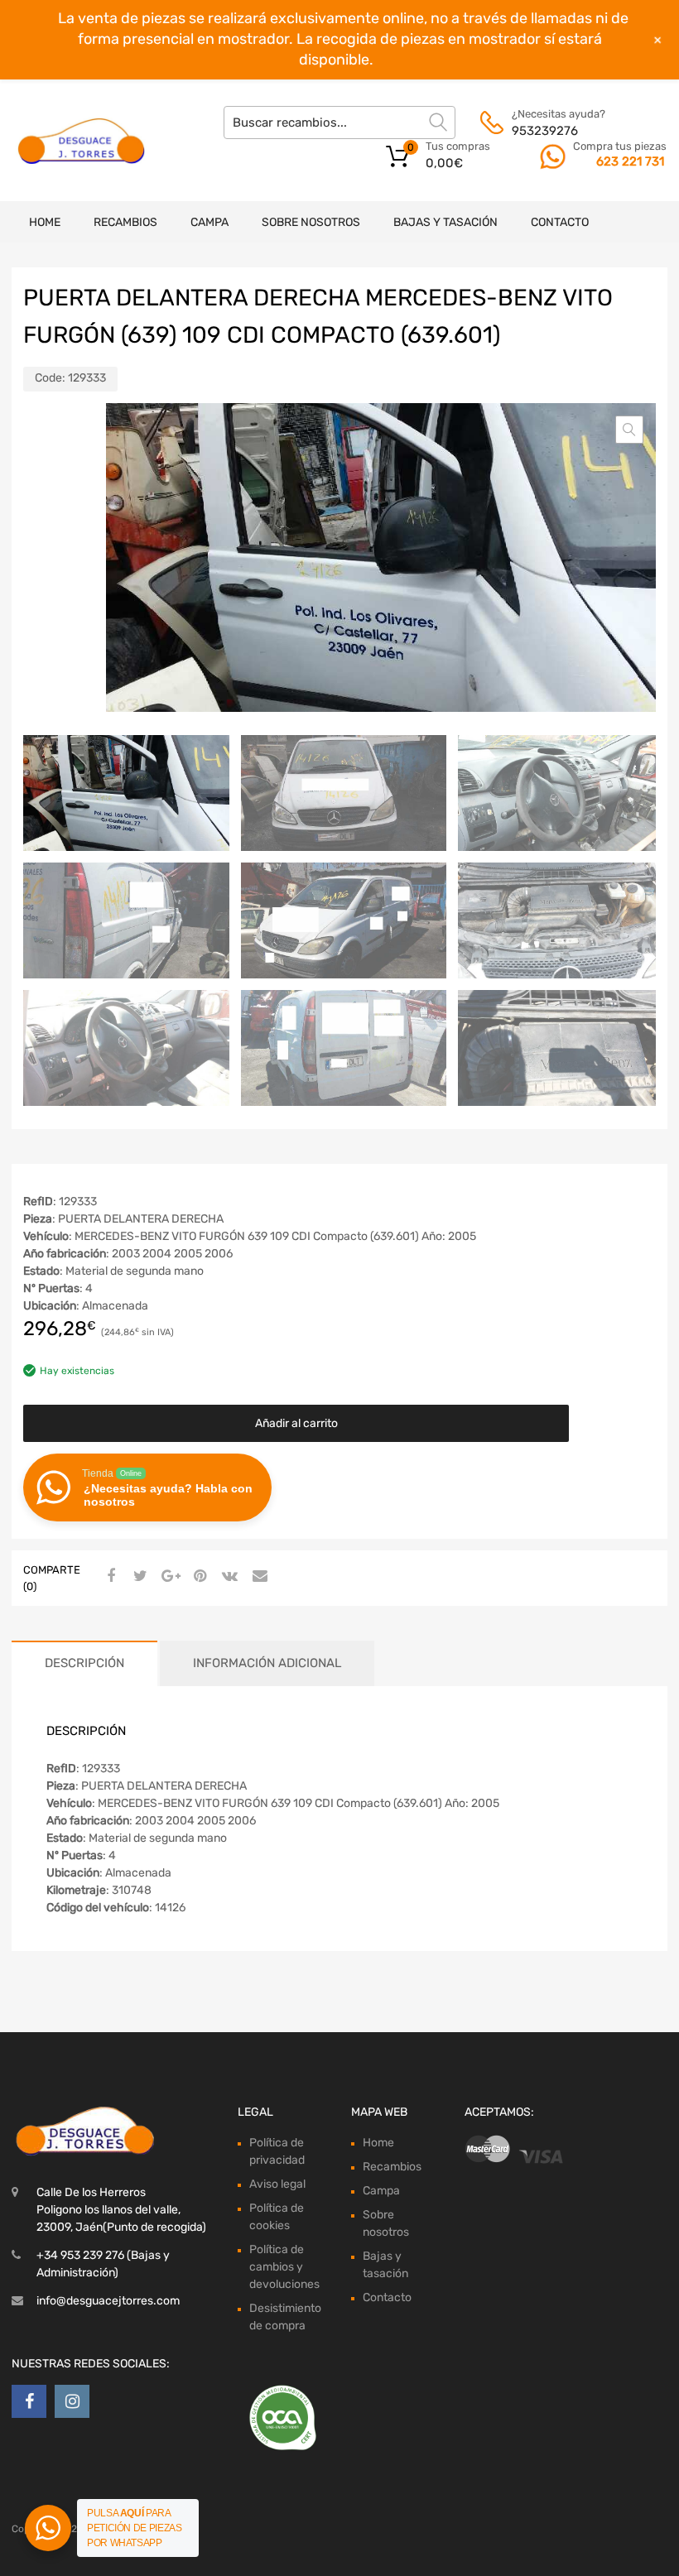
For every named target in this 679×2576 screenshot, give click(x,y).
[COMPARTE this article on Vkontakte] (228, 1577)
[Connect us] (29, 2401)
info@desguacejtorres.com (108, 2301)
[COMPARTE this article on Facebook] (108, 1577)
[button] (629, 430)
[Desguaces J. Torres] (83, 141)
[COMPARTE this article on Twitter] (138, 1577)
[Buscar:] (339, 123)
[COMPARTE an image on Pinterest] (198, 1577)
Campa (209, 222)
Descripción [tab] (84, 1663)
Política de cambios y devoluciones (284, 2267)
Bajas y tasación (445, 222)
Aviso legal (277, 2184)
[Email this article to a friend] (258, 1577)
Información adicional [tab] (267, 1663)
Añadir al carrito (296, 1423)
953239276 (545, 131)
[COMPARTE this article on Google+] (168, 1577)
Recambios (125, 222)
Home (45, 222)
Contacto (560, 222)
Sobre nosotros (311, 222)
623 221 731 (630, 161)
